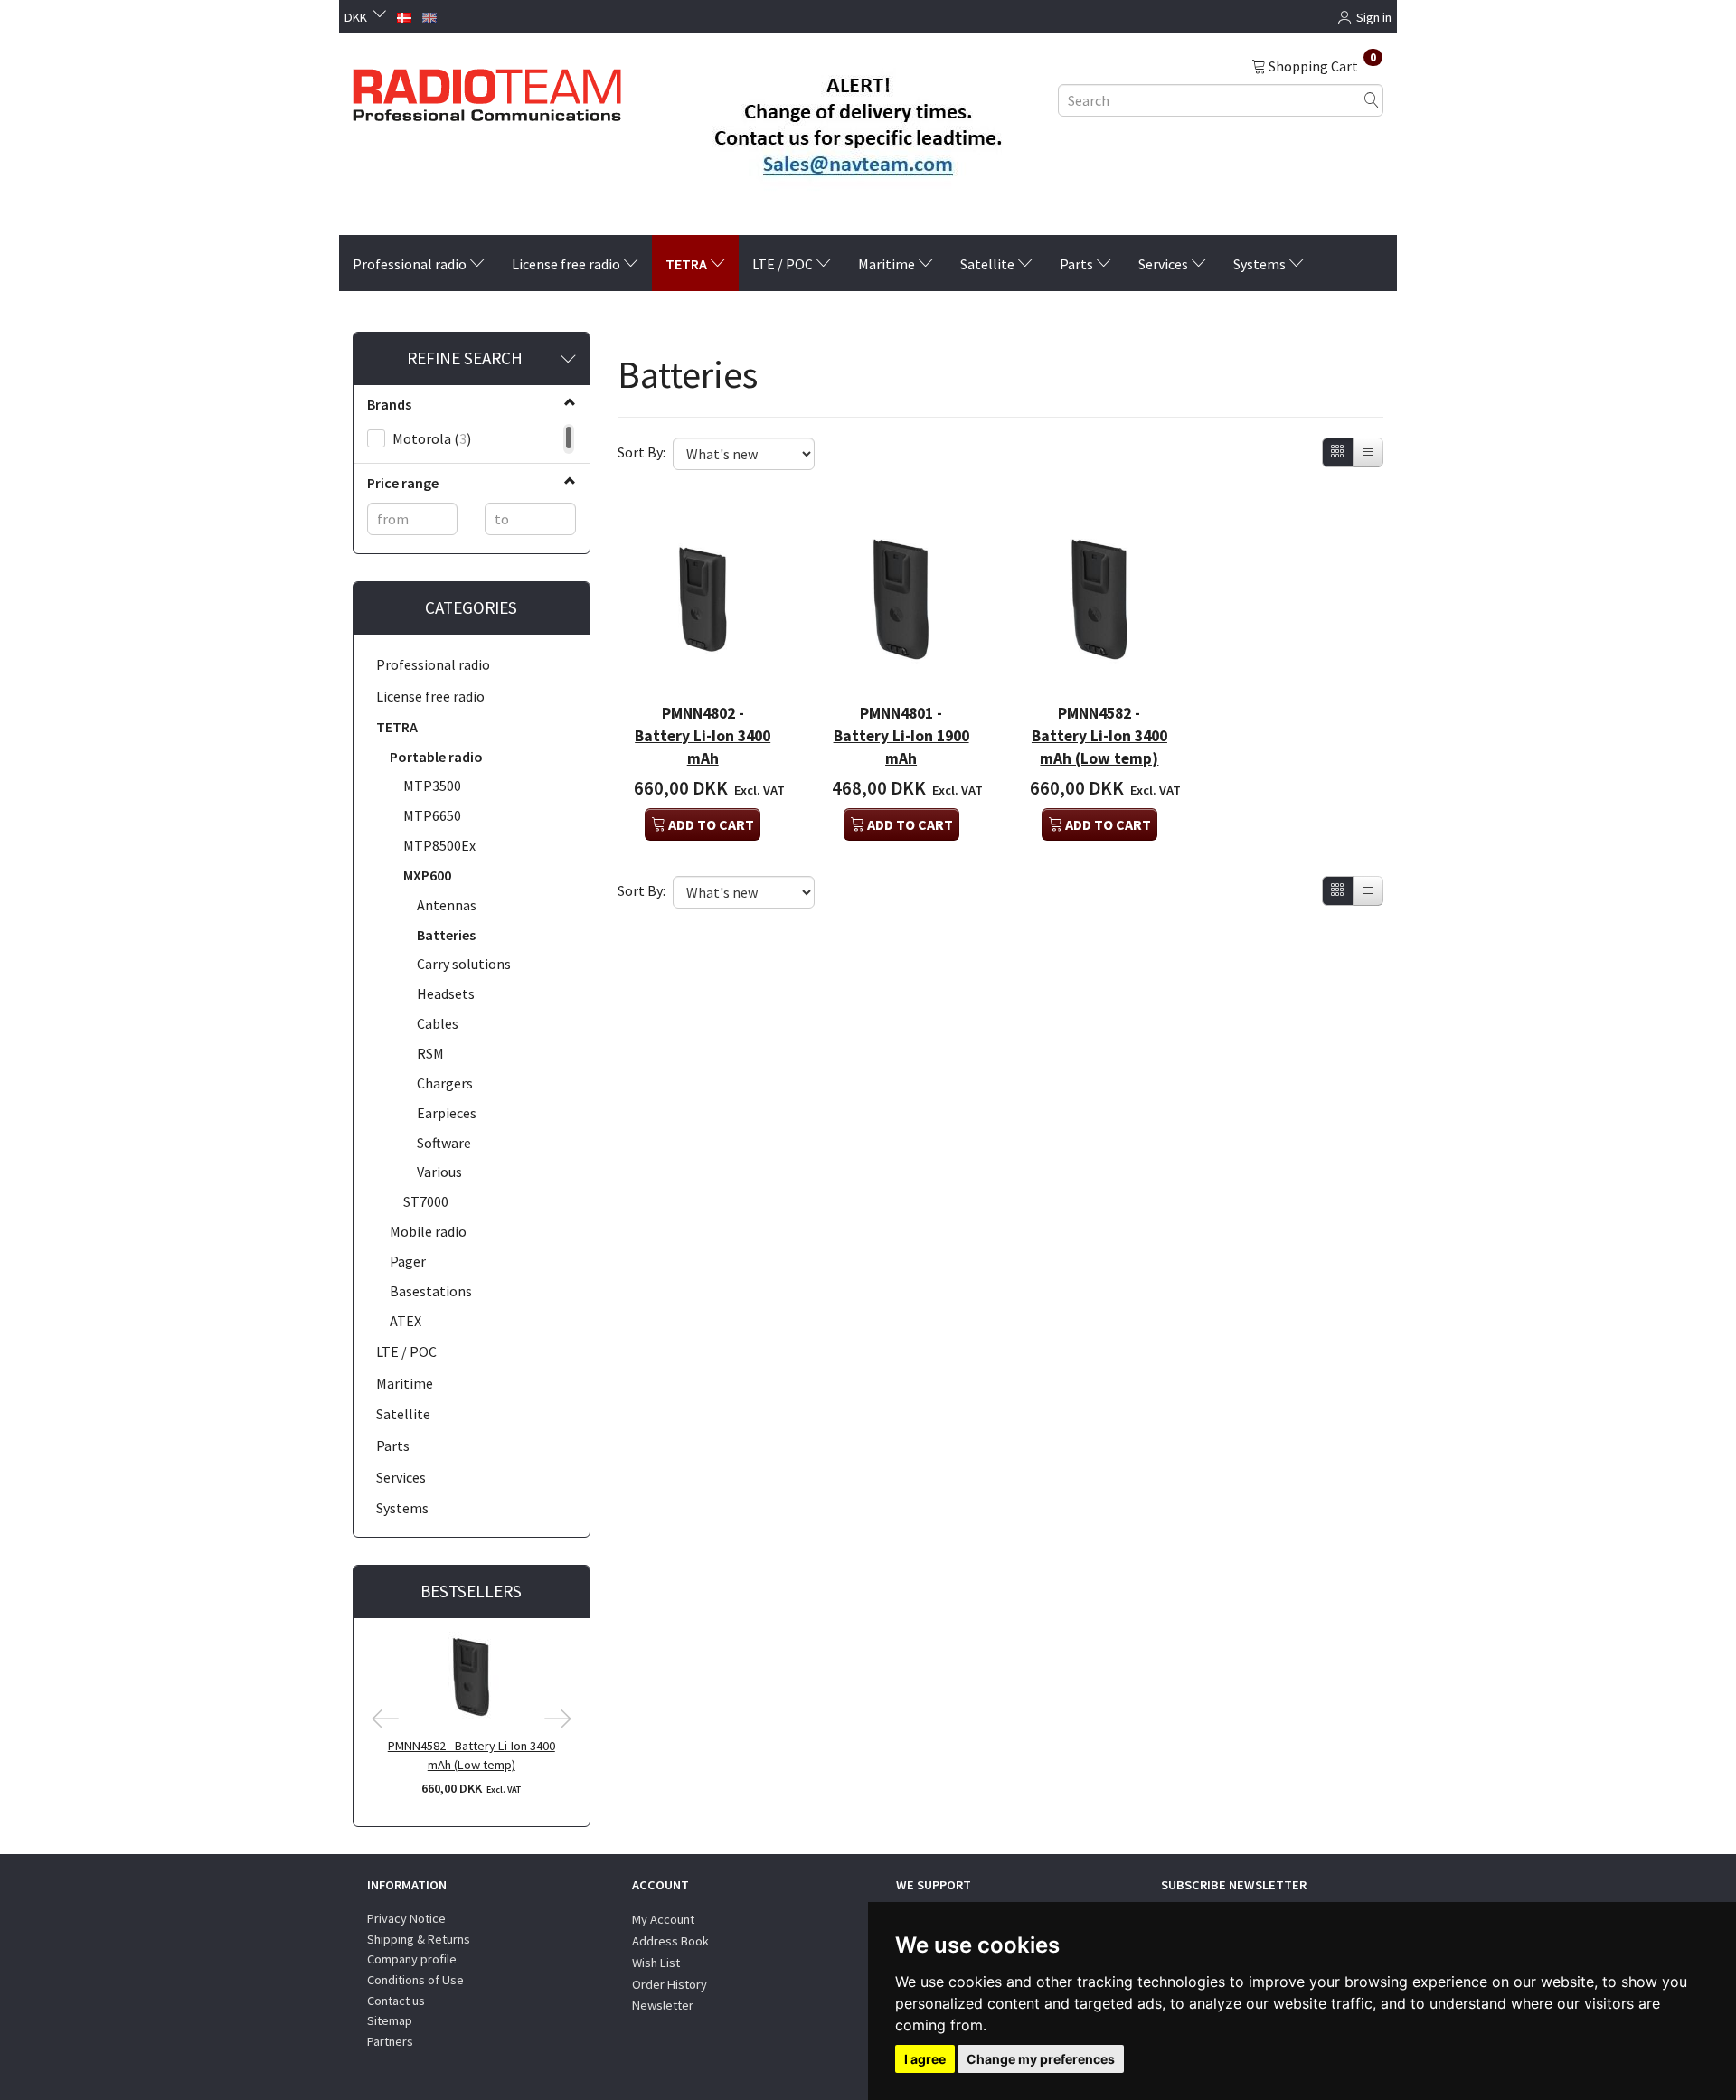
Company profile (412, 1959)
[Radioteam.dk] (487, 90)
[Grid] (1338, 452)
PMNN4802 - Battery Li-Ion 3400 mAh (703, 736)
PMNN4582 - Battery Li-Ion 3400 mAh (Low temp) (472, 1755)
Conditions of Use (415, 1980)
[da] (404, 15)
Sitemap (390, 2020)
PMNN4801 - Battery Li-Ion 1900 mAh (901, 736)
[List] (1368, 452)
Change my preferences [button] (1041, 2059)
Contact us (396, 2001)
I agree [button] (925, 2059)
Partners (390, 2041)
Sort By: (642, 452)
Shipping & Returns (419, 1939)
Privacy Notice (406, 1918)
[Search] (1372, 100)
